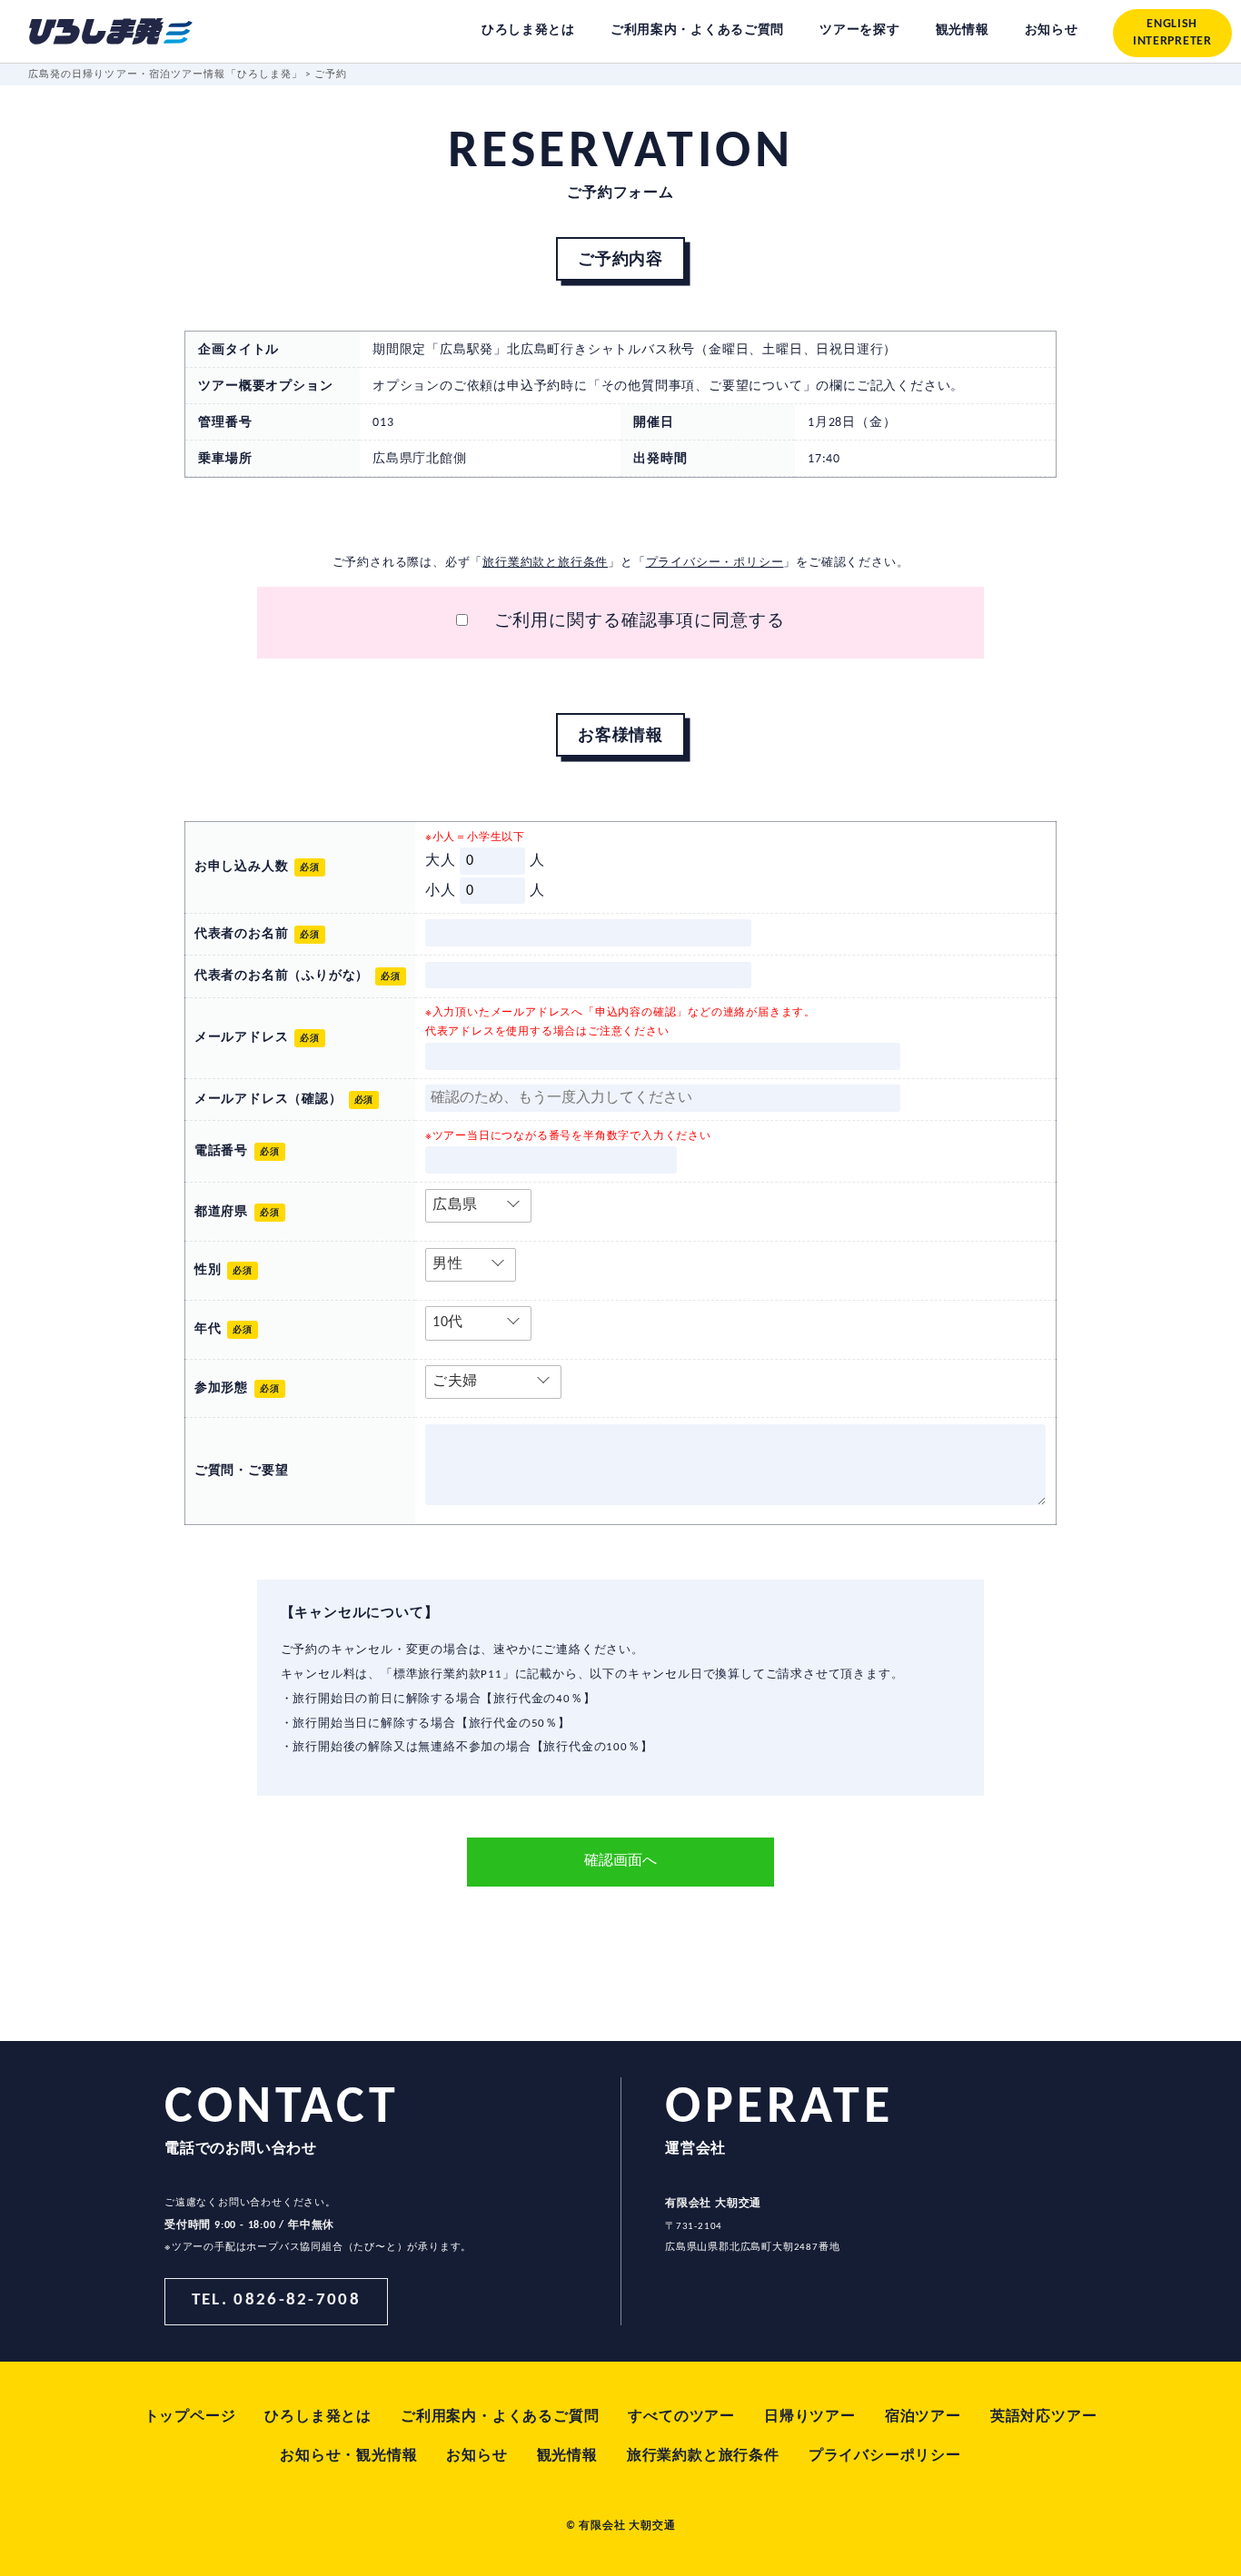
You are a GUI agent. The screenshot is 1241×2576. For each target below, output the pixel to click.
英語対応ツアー (1044, 2417)
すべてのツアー (681, 2417)
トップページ (190, 2417)
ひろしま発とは (318, 2417)
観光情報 (567, 2456)
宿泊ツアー (923, 2417)
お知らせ (477, 2456)
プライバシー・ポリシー (715, 563)
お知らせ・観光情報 (348, 2456)
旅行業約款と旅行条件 (545, 563)
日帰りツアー (810, 2417)
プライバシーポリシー (885, 2456)
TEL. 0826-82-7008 (276, 2300)
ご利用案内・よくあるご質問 (500, 2417)
